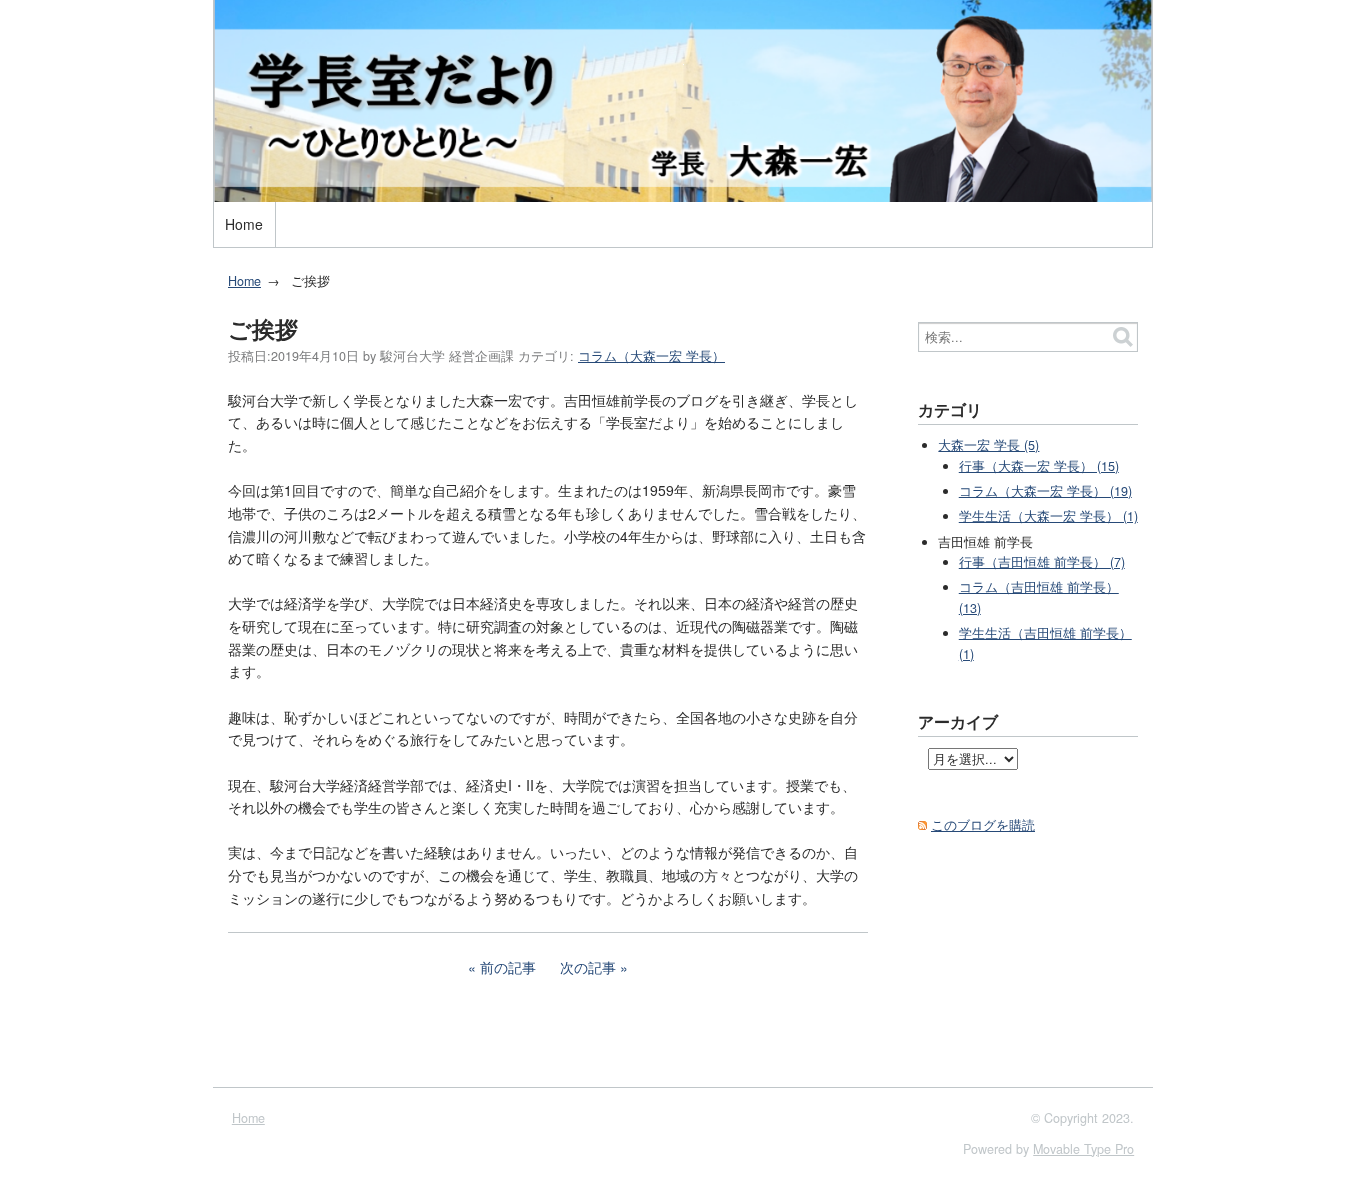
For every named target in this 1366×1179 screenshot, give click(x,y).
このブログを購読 (983, 825)
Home (244, 224)
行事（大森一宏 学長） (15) (1039, 466)
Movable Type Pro (1083, 1149)
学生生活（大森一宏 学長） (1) (1048, 516)
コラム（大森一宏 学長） (651, 356)
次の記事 (588, 967)
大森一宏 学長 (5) (988, 445)
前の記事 (508, 967)
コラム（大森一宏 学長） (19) (1045, 491)
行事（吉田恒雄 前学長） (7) (1042, 562)
